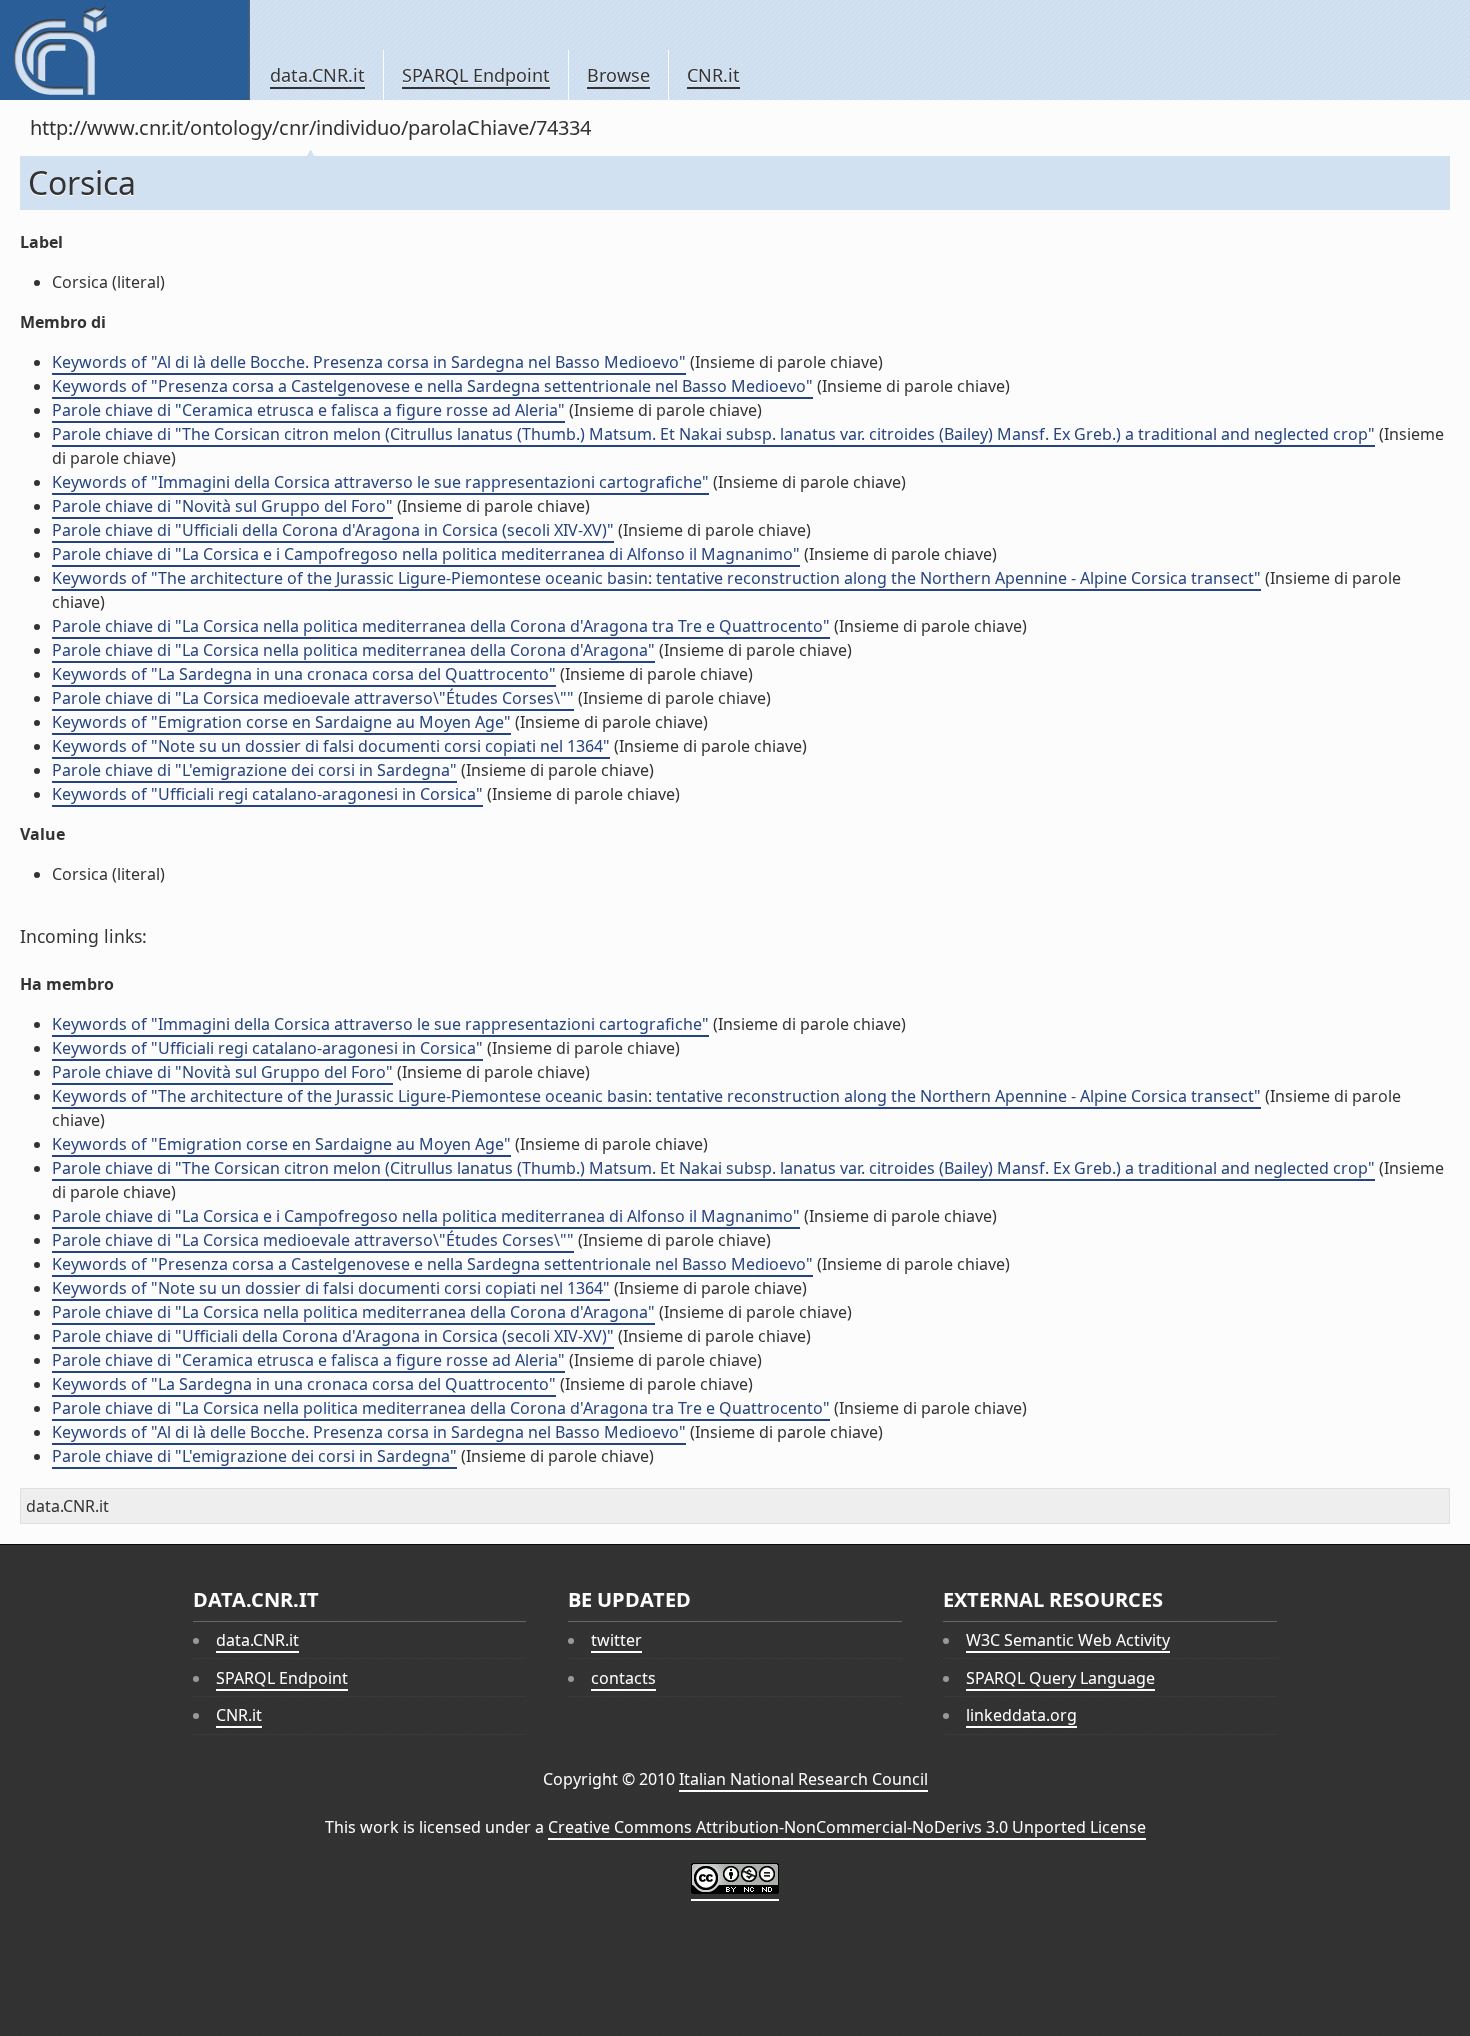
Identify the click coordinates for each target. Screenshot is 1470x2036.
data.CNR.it (317, 75)
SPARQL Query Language (1060, 1678)
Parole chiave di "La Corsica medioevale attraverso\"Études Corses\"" (313, 698)
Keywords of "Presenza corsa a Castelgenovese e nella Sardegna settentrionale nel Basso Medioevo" (432, 386)
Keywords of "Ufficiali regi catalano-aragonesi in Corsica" (267, 794)
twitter (616, 1640)
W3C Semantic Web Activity (1068, 1640)
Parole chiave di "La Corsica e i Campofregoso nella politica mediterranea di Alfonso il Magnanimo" (426, 554)
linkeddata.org (1021, 1715)
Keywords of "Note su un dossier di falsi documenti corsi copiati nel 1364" (331, 746)
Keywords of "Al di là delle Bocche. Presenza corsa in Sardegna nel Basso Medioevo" (369, 362)
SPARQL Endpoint (476, 75)
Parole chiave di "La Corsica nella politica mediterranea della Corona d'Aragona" (353, 650)
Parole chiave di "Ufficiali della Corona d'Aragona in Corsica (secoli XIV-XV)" (333, 530)
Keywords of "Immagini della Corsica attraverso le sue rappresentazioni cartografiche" (380, 482)
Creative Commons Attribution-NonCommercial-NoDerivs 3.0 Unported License (847, 1827)
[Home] (124, 50)
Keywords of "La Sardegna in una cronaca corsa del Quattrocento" (304, 674)
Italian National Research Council (803, 1779)
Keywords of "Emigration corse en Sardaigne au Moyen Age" (281, 722)
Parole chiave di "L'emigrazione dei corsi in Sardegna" (254, 770)
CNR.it (713, 75)
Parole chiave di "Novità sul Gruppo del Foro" (222, 506)
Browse (618, 75)
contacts (623, 1678)
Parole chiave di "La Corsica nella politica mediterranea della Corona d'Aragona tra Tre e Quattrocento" (441, 626)
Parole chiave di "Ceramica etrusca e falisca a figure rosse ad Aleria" (308, 410)
